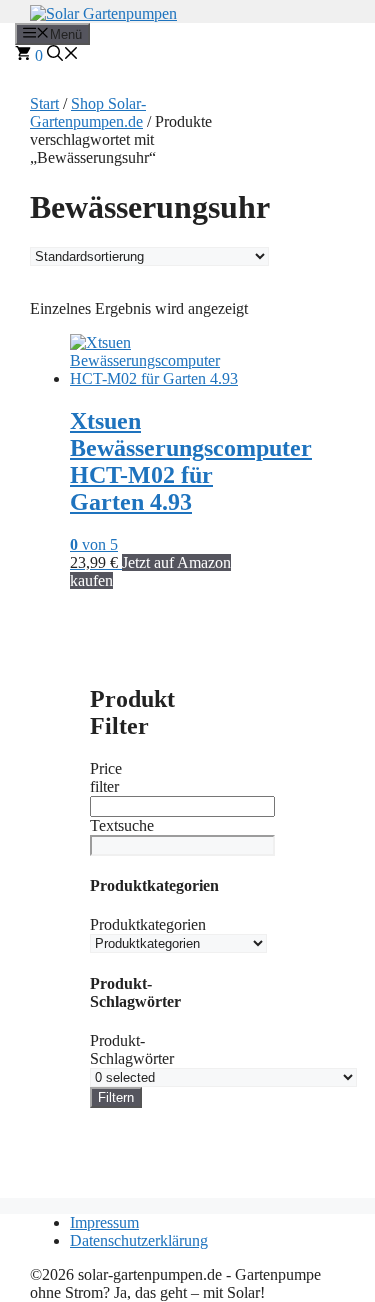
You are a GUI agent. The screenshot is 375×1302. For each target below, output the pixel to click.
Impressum (104, 1222)
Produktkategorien (148, 924)
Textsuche (122, 825)
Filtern (116, 1097)
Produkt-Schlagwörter (132, 1049)
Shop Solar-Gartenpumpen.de (88, 112)
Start (44, 103)
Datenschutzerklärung (139, 1240)
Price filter (106, 777)
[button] (63, 55)
